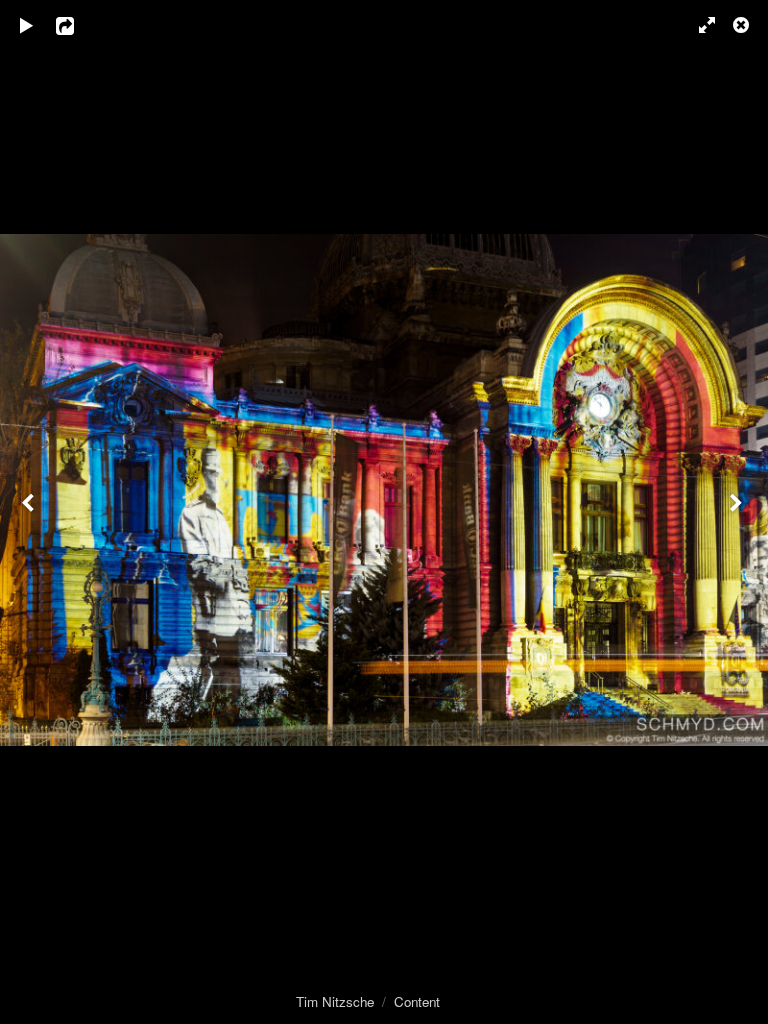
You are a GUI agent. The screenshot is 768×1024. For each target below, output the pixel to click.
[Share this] (79, 25)
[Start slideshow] (27, 25)
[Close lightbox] (743, 25)
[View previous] (30, 512)
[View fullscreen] (698, 25)
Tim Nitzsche (335, 1001)
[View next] (738, 512)
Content (417, 1001)
